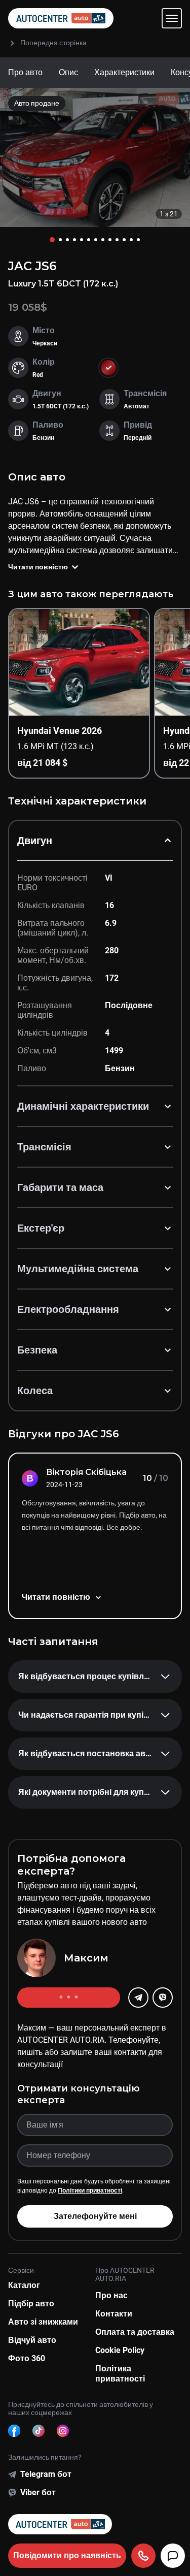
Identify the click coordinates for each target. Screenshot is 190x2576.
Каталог (24, 2285)
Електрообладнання (68, 1309)
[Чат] (173, 2556)
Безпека (37, 1350)
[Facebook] (14, 2431)
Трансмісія (44, 1147)
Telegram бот (46, 2474)
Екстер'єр (41, 1228)
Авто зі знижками (43, 2322)
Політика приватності (120, 2374)
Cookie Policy (120, 2350)
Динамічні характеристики (83, 1106)
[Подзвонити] (143, 2556)
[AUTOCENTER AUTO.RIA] (61, 18)
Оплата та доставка (135, 2332)
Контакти (114, 2314)
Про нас (111, 2295)
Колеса (35, 1391)
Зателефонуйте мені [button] (95, 2216)
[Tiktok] (39, 2431)
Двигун (35, 841)
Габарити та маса (60, 1187)
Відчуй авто (32, 2340)
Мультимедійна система (78, 1269)
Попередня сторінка (53, 43)
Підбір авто (31, 2304)
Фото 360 (27, 2358)
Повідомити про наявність (67, 2555)
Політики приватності (90, 2191)
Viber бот (38, 2492)
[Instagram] (63, 2431)
